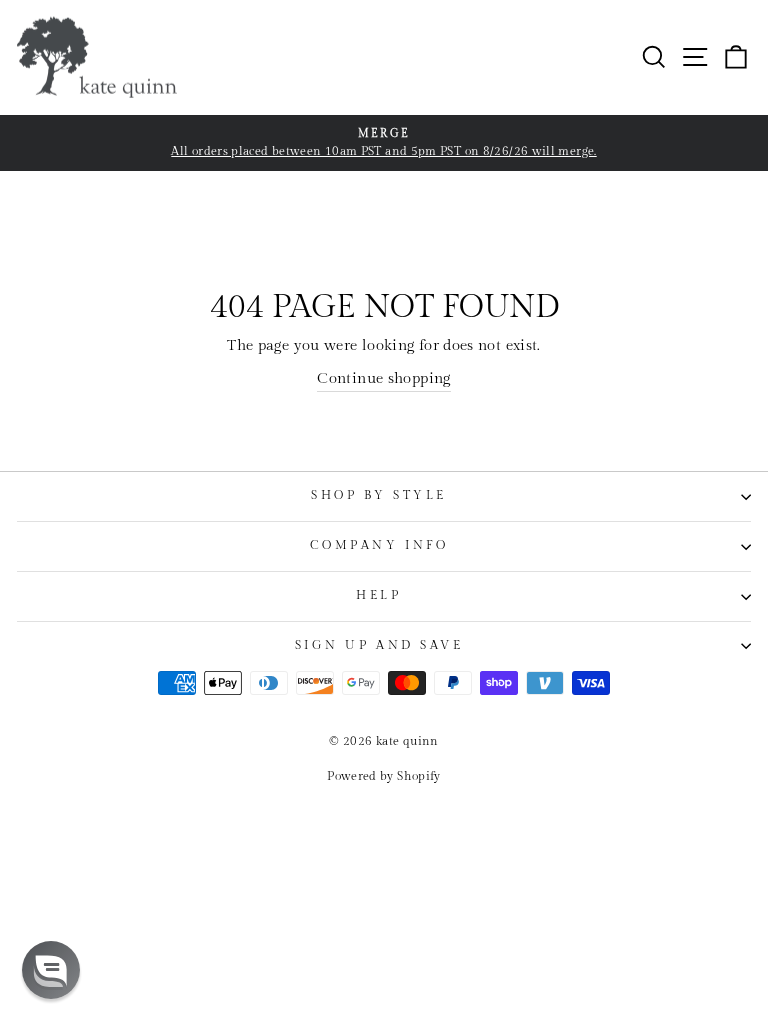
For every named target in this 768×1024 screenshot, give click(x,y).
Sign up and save (379, 645)
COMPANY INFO (379, 545)
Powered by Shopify (384, 776)
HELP (378, 595)
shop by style (379, 495)
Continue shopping (383, 378)
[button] (51, 970)
